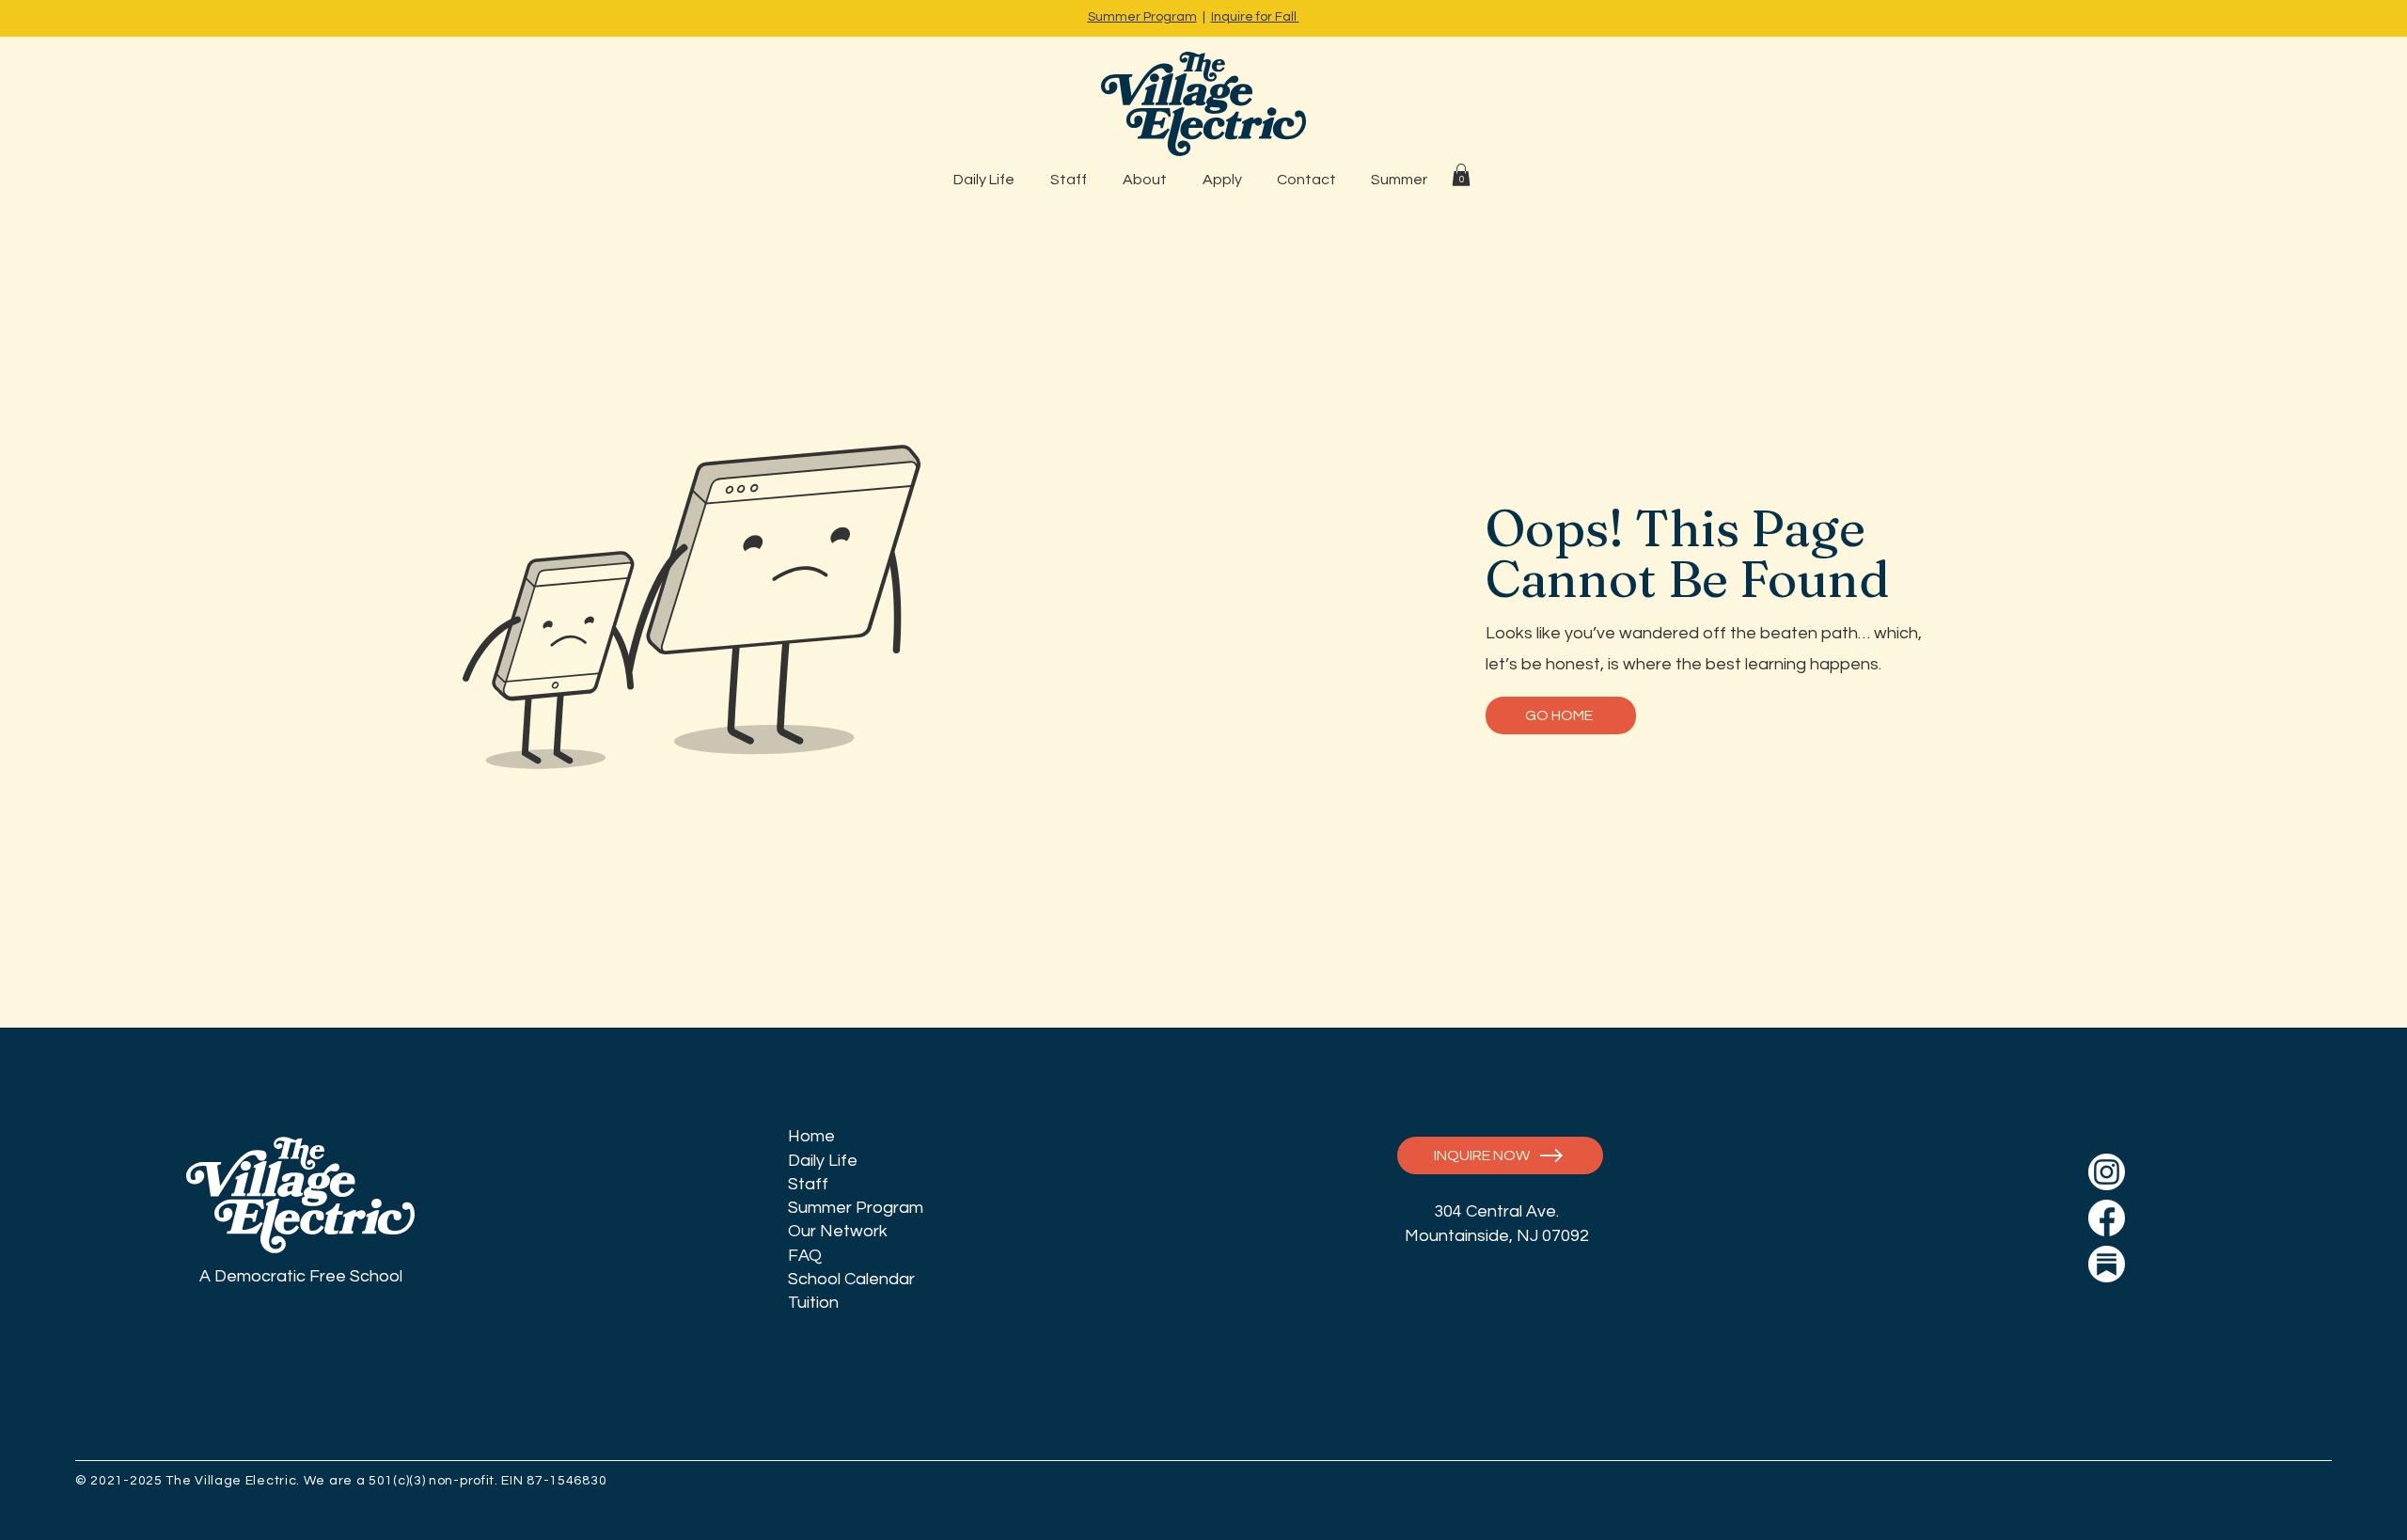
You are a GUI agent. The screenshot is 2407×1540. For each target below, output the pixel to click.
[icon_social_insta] (2107, 1172)
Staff (808, 1184)
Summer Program (1142, 17)
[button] (1461, 175)
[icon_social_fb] (2107, 1218)
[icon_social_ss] (2107, 1264)
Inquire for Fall (1255, 17)
